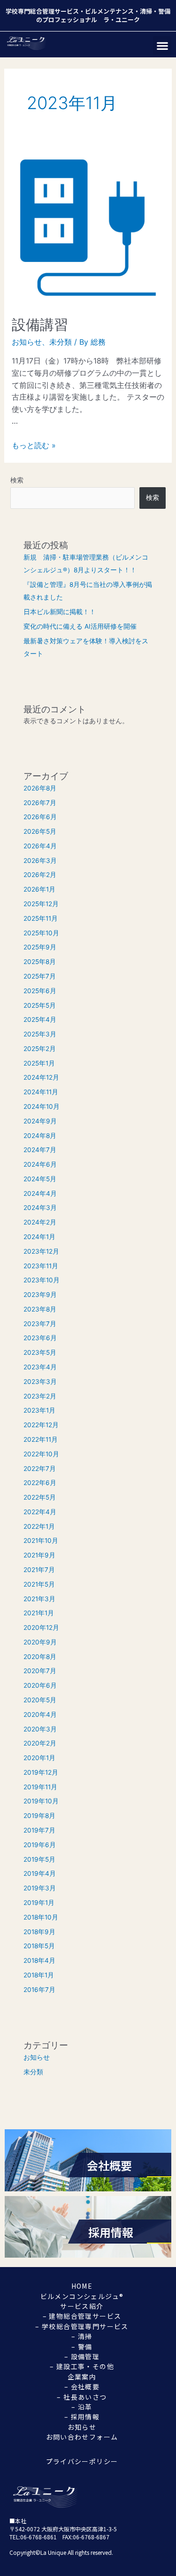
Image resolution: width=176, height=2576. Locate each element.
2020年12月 (41, 1628)
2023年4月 (40, 1367)
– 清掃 (82, 2336)
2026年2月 (40, 875)
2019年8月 (39, 1816)
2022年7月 (40, 1469)
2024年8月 (40, 1136)
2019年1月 (39, 1903)
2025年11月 (41, 918)
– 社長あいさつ (82, 2397)
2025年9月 (40, 947)
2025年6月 (40, 991)
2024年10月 (42, 1106)
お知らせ (27, 342)
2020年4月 (40, 1715)
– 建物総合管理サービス (82, 2316)
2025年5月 (40, 1005)
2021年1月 (39, 1613)
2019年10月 (41, 1801)
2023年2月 (40, 1396)
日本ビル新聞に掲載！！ (60, 612)
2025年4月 (40, 1019)
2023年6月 (40, 1338)
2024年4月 (40, 1193)
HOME (82, 2286)
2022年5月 (40, 1497)
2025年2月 (40, 1049)
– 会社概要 (82, 2386)
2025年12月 (41, 904)
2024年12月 (41, 1077)
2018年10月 (41, 1917)
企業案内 (82, 2377)
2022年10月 (41, 1454)
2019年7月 (39, 1830)
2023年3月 (40, 1382)
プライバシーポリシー (82, 2461)
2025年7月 (40, 976)
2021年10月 (41, 1541)
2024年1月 (39, 1237)
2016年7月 (39, 1990)
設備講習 (40, 324)
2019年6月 (40, 1845)
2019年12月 (41, 1772)
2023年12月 (41, 1251)
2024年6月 (40, 1164)
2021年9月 (39, 1555)
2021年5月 (39, 1584)
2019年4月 (40, 1873)
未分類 (61, 342)
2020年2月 (40, 1743)
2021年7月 (39, 1570)
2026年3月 (40, 861)
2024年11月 (41, 1092)
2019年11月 (40, 1787)
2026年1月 (39, 889)
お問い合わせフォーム (82, 2437)
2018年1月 (39, 1975)
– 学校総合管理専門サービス (82, 2326)
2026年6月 (40, 817)
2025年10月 (41, 933)
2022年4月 (40, 1512)
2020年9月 (40, 1642)
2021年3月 (39, 1599)
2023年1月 (39, 1410)
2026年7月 (40, 803)
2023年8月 (40, 1309)
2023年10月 (42, 1280)
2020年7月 (40, 1671)
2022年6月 (40, 1483)
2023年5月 (40, 1352)
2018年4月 (39, 1960)
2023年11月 (41, 1266)
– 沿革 (82, 2407)
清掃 (146, 11)
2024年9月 (40, 1121)
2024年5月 (40, 1179)
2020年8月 (40, 1657)
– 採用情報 (82, 2417)
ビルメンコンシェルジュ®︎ (82, 2296)
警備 (164, 11)
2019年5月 (39, 1859)
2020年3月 (40, 1729)
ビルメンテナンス (109, 11)
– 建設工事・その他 (82, 2366)
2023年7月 (40, 1324)
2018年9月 (39, 1932)
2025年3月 (40, 1034)
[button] (162, 45)
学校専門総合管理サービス (42, 11)
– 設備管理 (82, 2356)
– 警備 (82, 2347)
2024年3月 (40, 1208)
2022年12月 (41, 1425)
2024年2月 (40, 1222)
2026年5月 (40, 831)
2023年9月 (40, 1295)
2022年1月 (39, 1526)
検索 (17, 480)
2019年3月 (40, 1888)
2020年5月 (40, 1700)
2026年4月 (40, 846)
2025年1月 (39, 1063)
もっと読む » (34, 445)
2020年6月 (40, 1685)
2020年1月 (39, 1758)
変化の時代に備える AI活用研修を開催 (80, 626)
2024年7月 (40, 1150)
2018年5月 (39, 1946)
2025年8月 (40, 962)
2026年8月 (40, 788)
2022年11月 (41, 1439)
